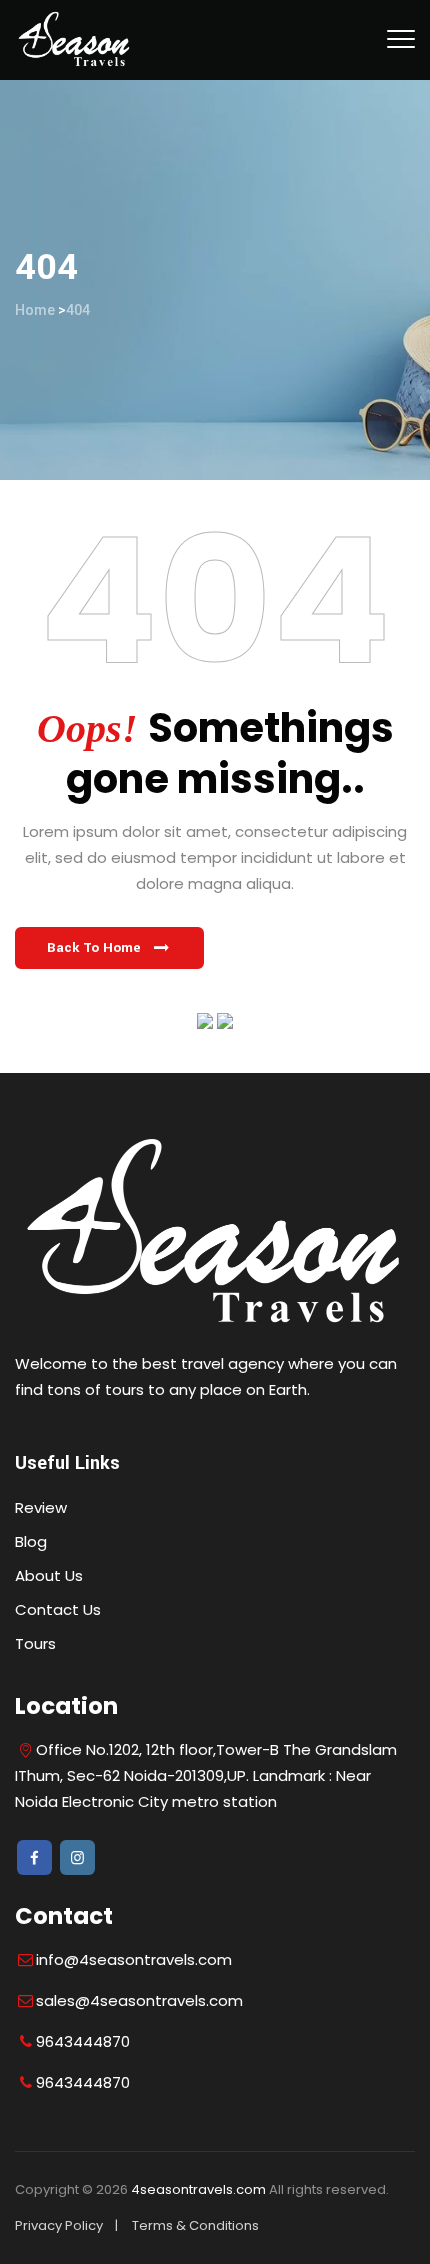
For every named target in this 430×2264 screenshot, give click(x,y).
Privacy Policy (59, 2225)
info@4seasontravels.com (134, 1959)
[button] (109, 948)
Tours (35, 1643)
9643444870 (83, 2041)
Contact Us (58, 1609)
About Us (49, 1575)
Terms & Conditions (195, 2225)
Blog (31, 1541)
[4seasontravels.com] (74, 40)
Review (41, 1507)
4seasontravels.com (198, 2189)
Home (35, 310)
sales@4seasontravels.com (139, 2000)
